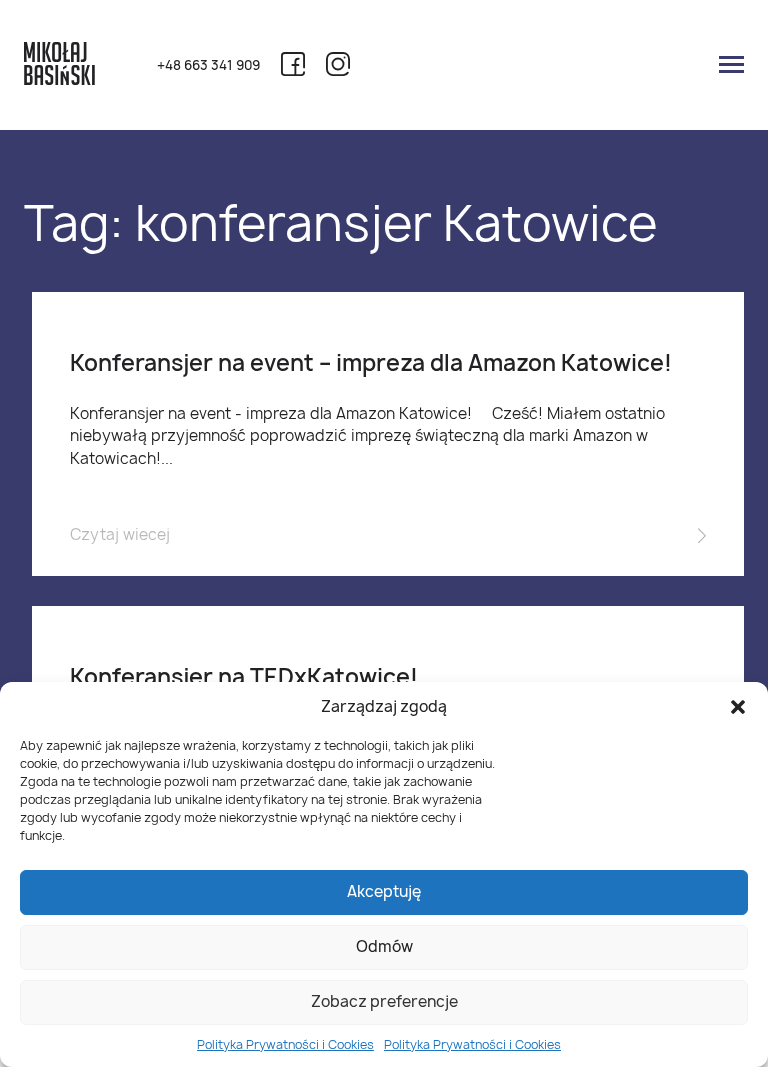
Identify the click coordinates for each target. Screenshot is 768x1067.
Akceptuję (384, 891)
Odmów (384, 946)
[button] (738, 707)
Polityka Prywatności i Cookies (285, 1044)
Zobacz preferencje (384, 1001)
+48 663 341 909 (208, 65)
